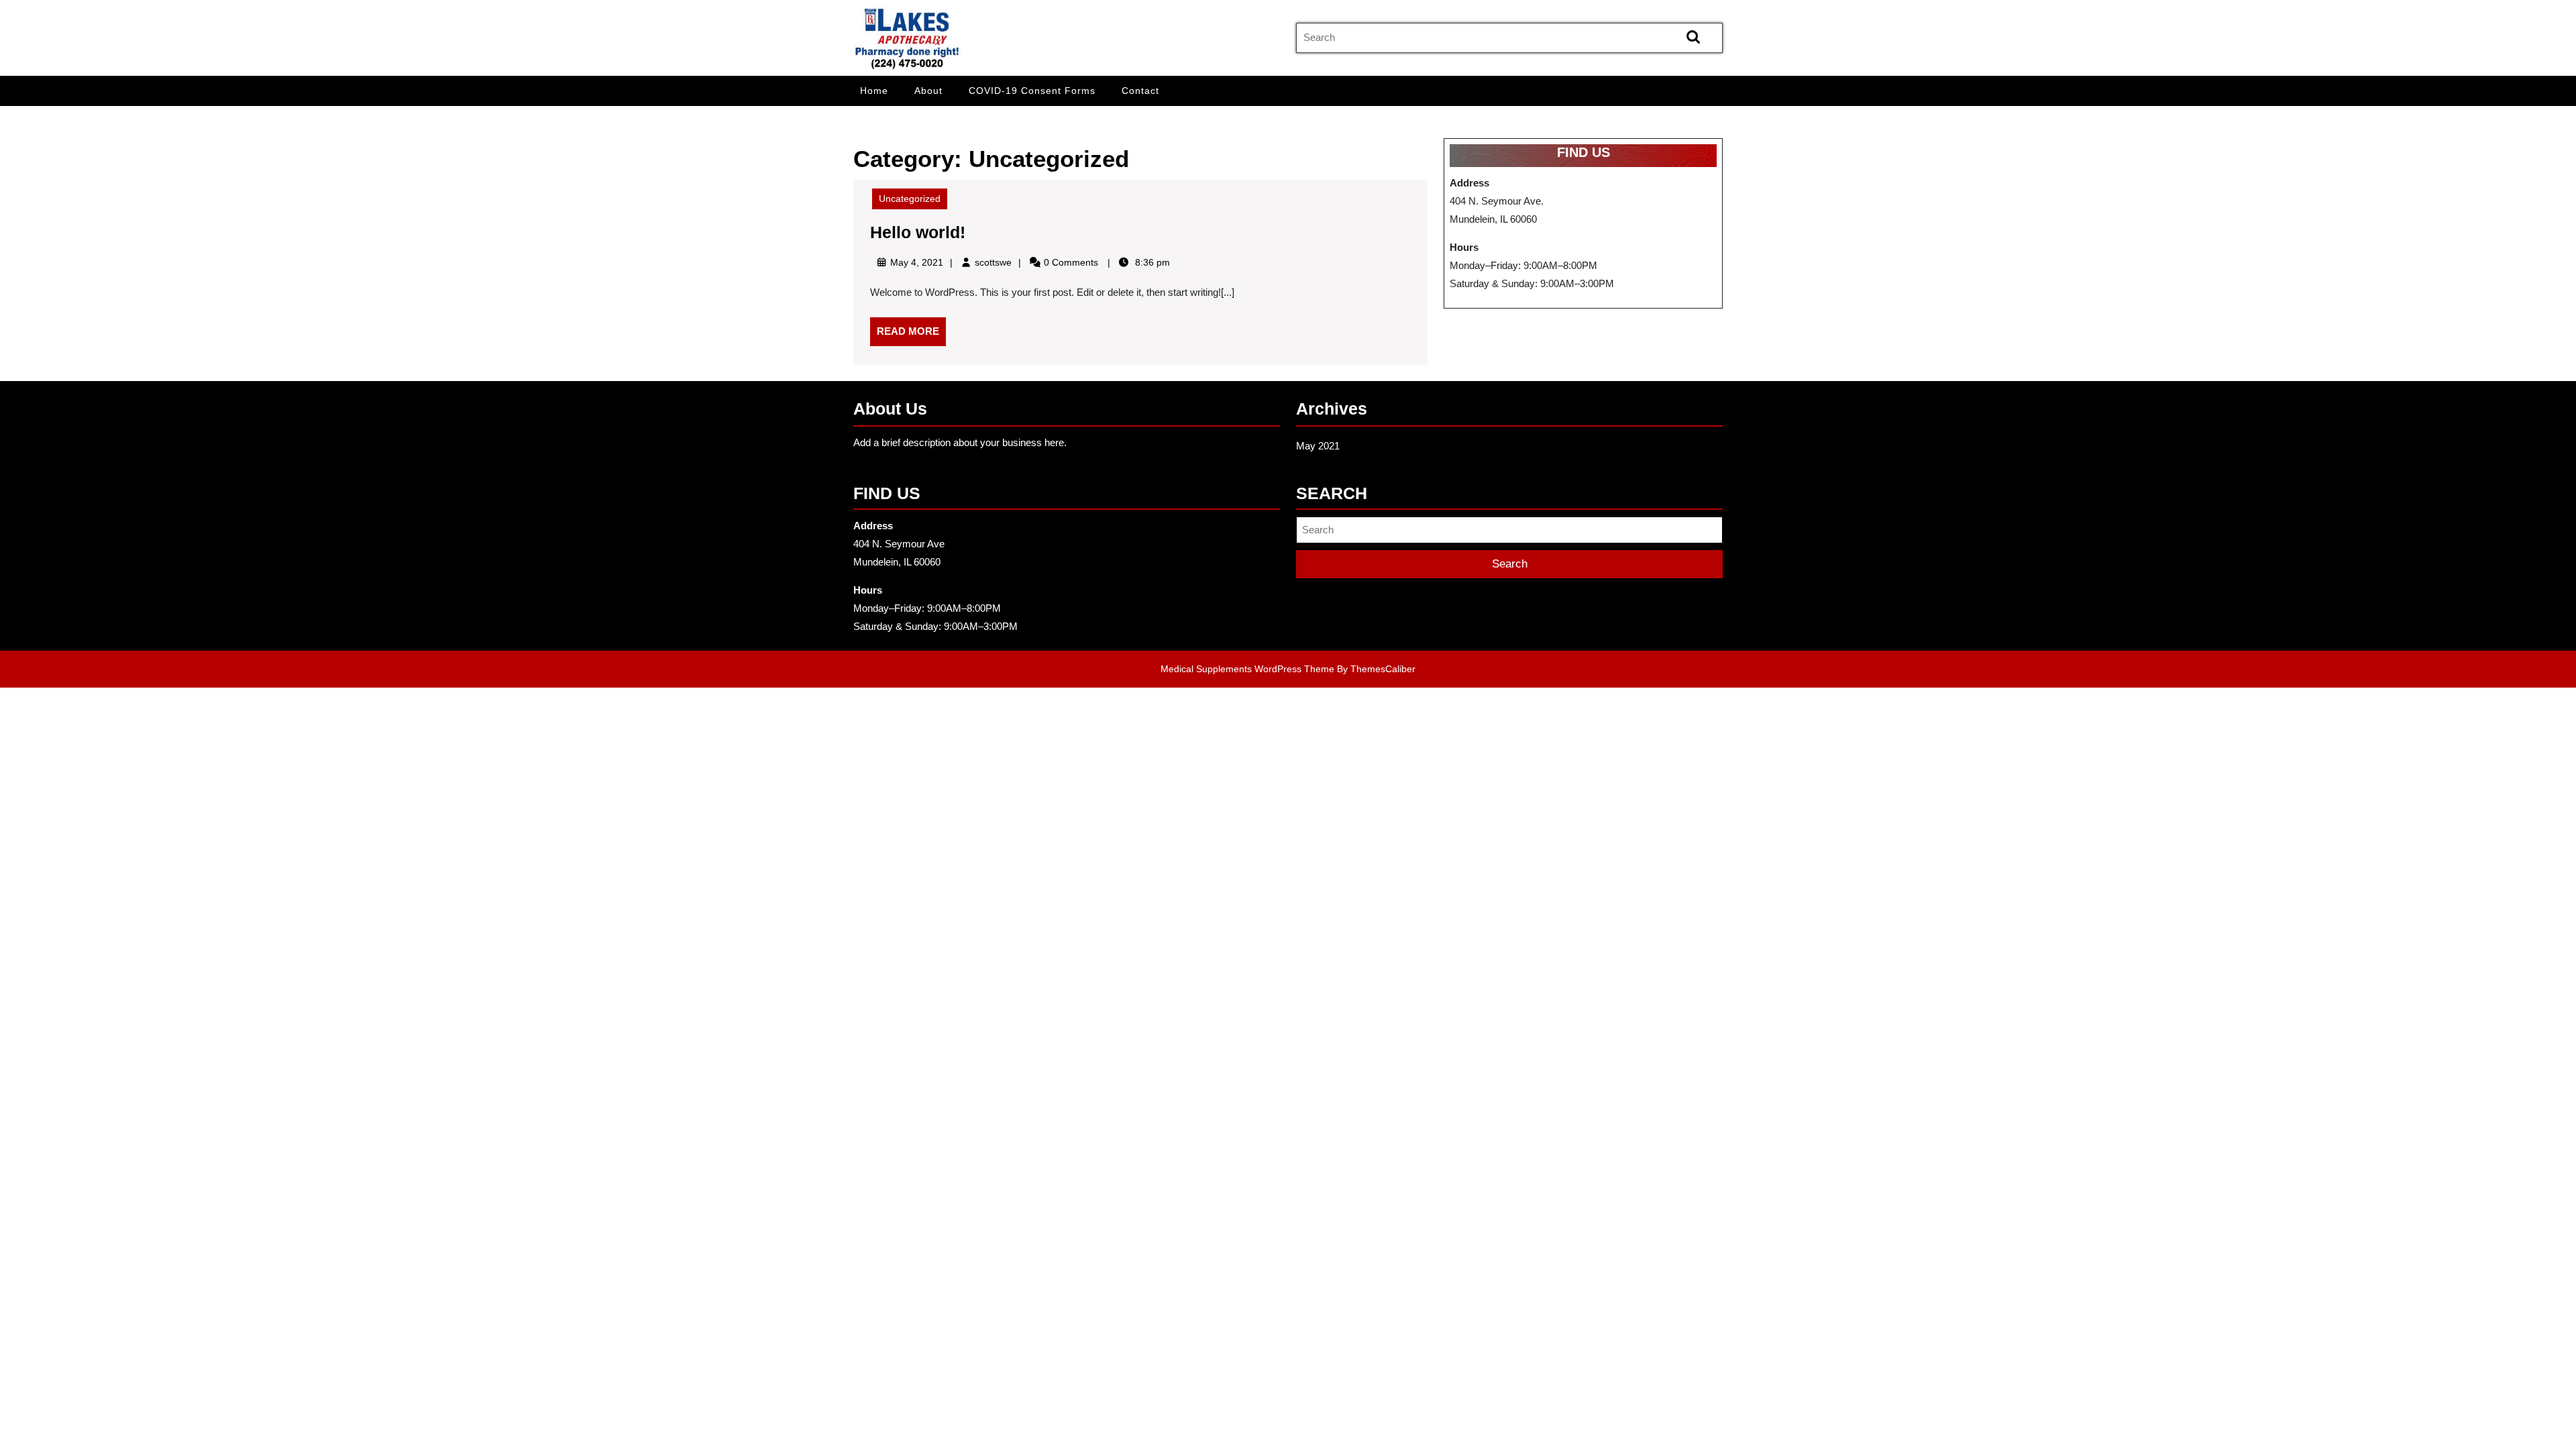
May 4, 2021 (917, 262)
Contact (1140, 91)
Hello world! (918, 232)
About (928, 91)
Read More (911, 335)
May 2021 (1318, 446)
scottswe (993, 262)
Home (874, 91)
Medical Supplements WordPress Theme (1247, 669)
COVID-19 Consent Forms (1032, 91)
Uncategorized (910, 199)
